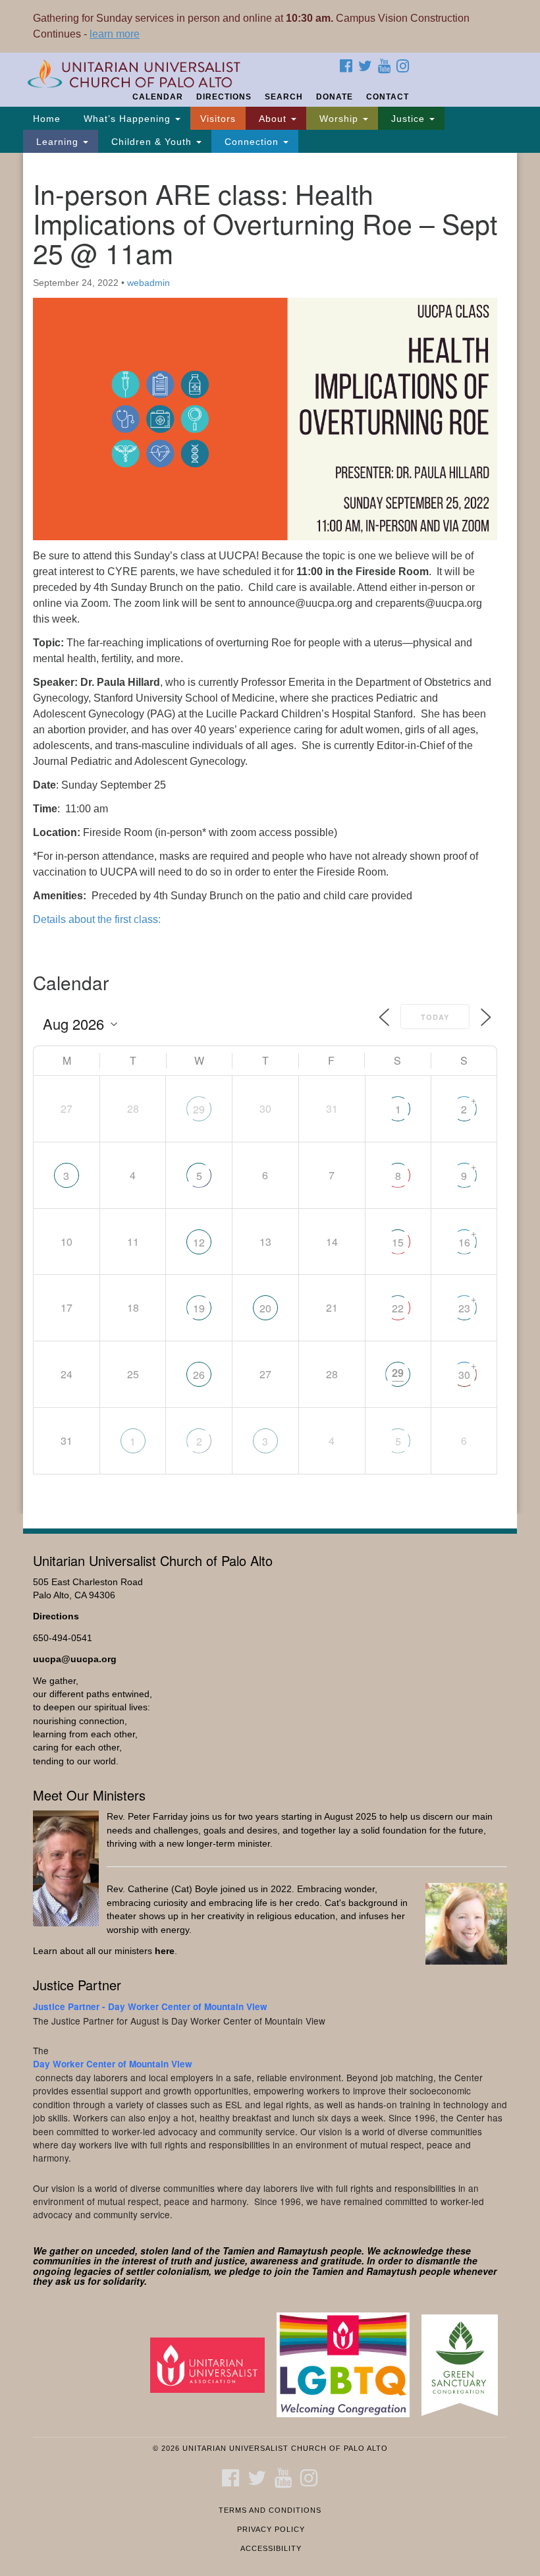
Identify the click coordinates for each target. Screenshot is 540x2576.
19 (199, 1308)
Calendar (158, 97)
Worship (339, 119)
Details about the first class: (97, 919)
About (273, 119)
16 (464, 1242)
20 (265, 1308)
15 (398, 1242)
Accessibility (271, 2548)
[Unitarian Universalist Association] (212, 2364)
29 (199, 1109)
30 (464, 1375)
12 (199, 1242)
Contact (388, 97)
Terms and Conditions (270, 2510)
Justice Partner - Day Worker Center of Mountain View (150, 2006)
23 (464, 1308)
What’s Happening (127, 119)
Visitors (218, 119)
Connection (252, 142)
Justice (408, 119)
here (165, 1951)
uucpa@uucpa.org (75, 1659)
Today (435, 1017)
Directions (224, 97)
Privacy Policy (271, 2529)
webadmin (148, 283)
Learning (57, 142)
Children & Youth (151, 142)
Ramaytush (303, 2251)
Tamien (239, 2251)
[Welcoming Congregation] (348, 2364)
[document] (270, 833)
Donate (335, 97)
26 (199, 1375)
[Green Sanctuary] (464, 2364)
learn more (115, 34)
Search (284, 97)
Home (47, 119)
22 (398, 1308)
